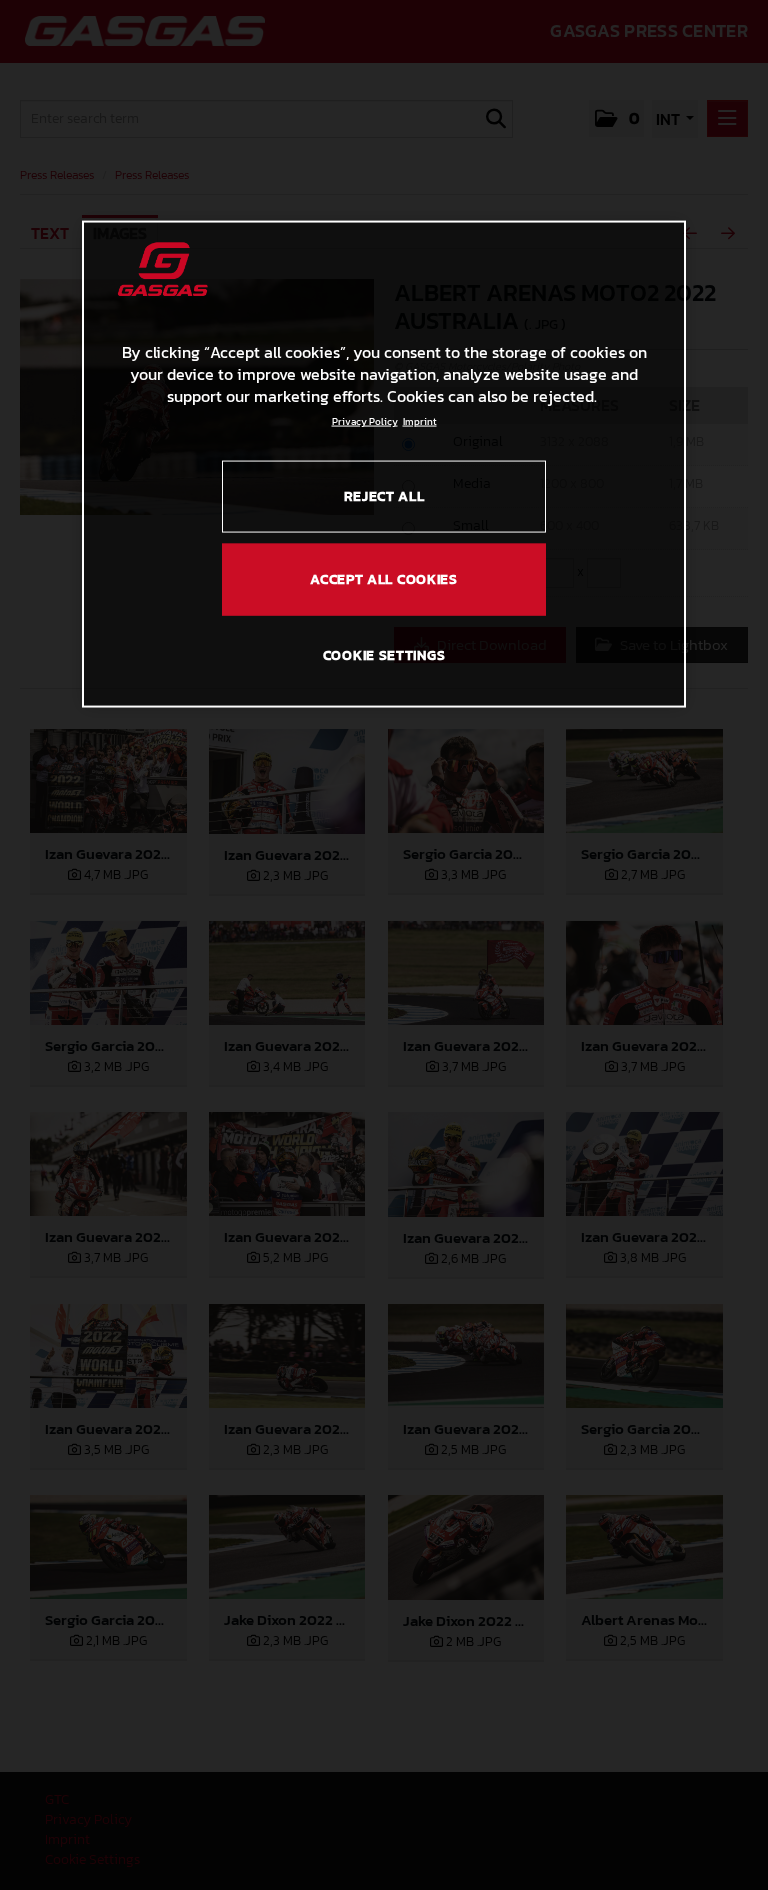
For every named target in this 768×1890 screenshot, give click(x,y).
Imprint (420, 420)
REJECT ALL (384, 495)
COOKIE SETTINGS (384, 655)
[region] (384, 464)
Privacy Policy (365, 420)
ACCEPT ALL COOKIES (384, 578)
